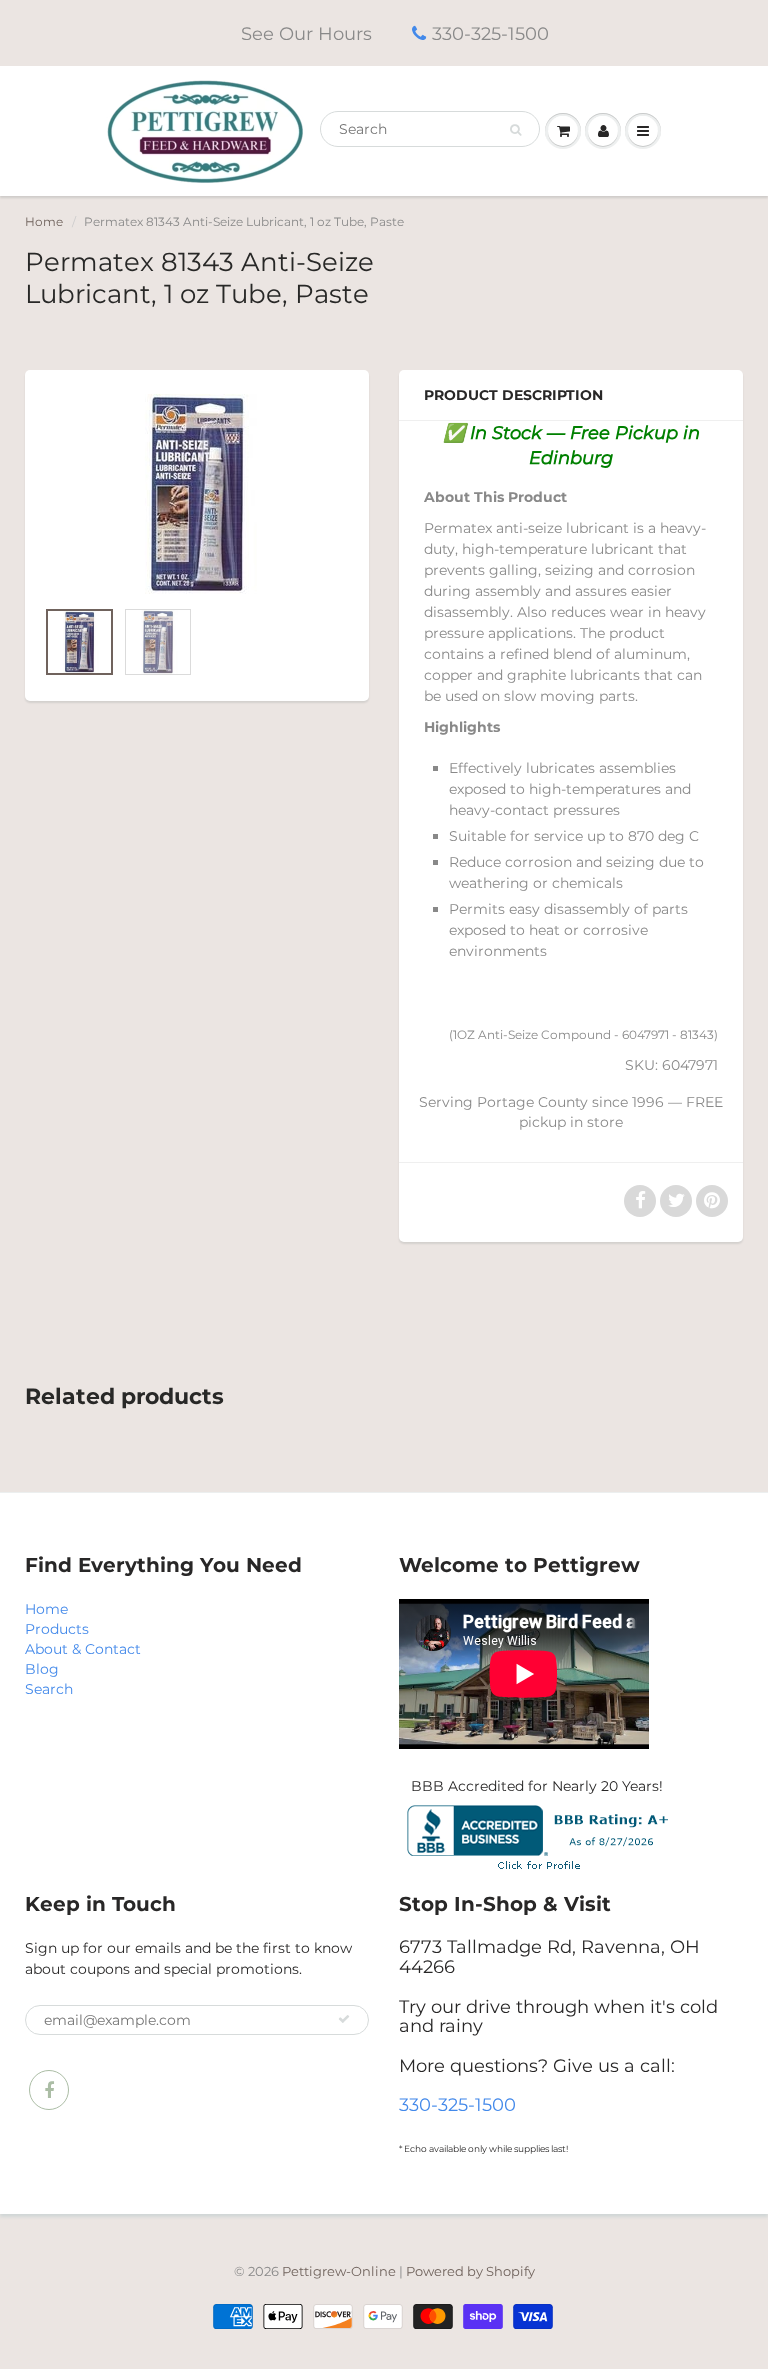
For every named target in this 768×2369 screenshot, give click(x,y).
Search (49, 1689)
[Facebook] (49, 2090)
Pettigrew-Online (339, 2271)
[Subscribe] (344, 2019)
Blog (42, 1669)
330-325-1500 (490, 34)
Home (44, 221)
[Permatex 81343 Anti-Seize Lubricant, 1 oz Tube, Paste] (197, 494)
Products (57, 1629)
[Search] (515, 130)
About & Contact (83, 1649)
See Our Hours (306, 34)
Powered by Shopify (470, 2271)
